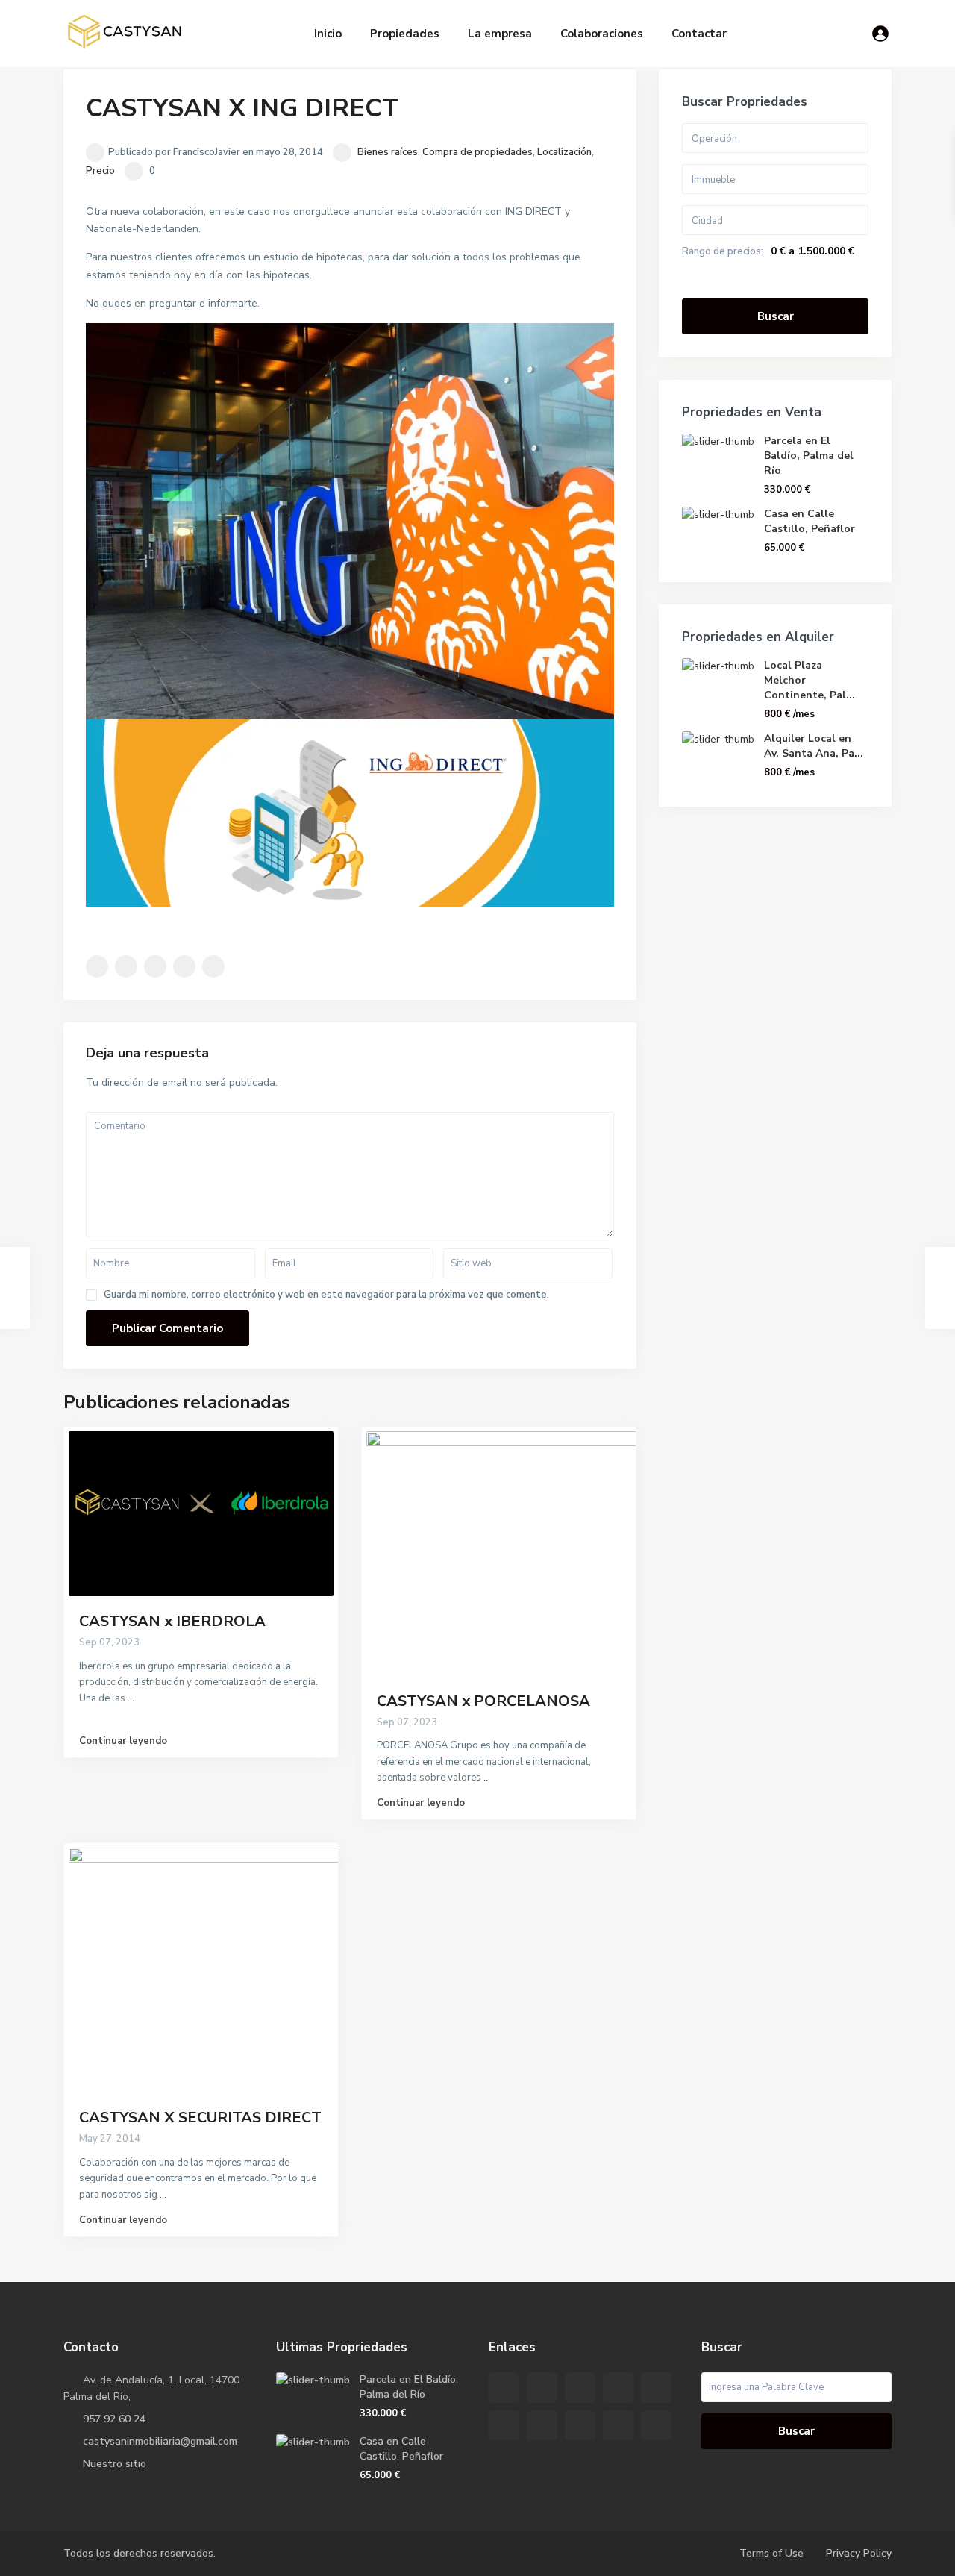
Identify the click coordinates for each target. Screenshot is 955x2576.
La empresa (500, 34)
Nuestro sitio (115, 2464)
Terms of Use (771, 2553)
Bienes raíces (388, 152)
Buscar (776, 316)
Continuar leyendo (123, 1741)
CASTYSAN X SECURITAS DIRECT (200, 2117)
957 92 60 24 (114, 2419)
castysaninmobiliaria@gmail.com (160, 2441)
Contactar (699, 34)
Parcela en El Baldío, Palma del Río (809, 456)
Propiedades (405, 34)
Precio (100, 171)
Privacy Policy (859, 2553)
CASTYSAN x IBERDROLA (172, 1621)
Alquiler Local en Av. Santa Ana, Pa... (814, 746)
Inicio (328, 34)
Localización (564, 152)
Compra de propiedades (477, 152)
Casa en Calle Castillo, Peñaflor (810, 521)
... (131, 1698)
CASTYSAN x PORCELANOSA (483, 1701)
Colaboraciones (602, 34)
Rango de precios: (723, 251)
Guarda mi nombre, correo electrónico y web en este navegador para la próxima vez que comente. (326, 1295)
